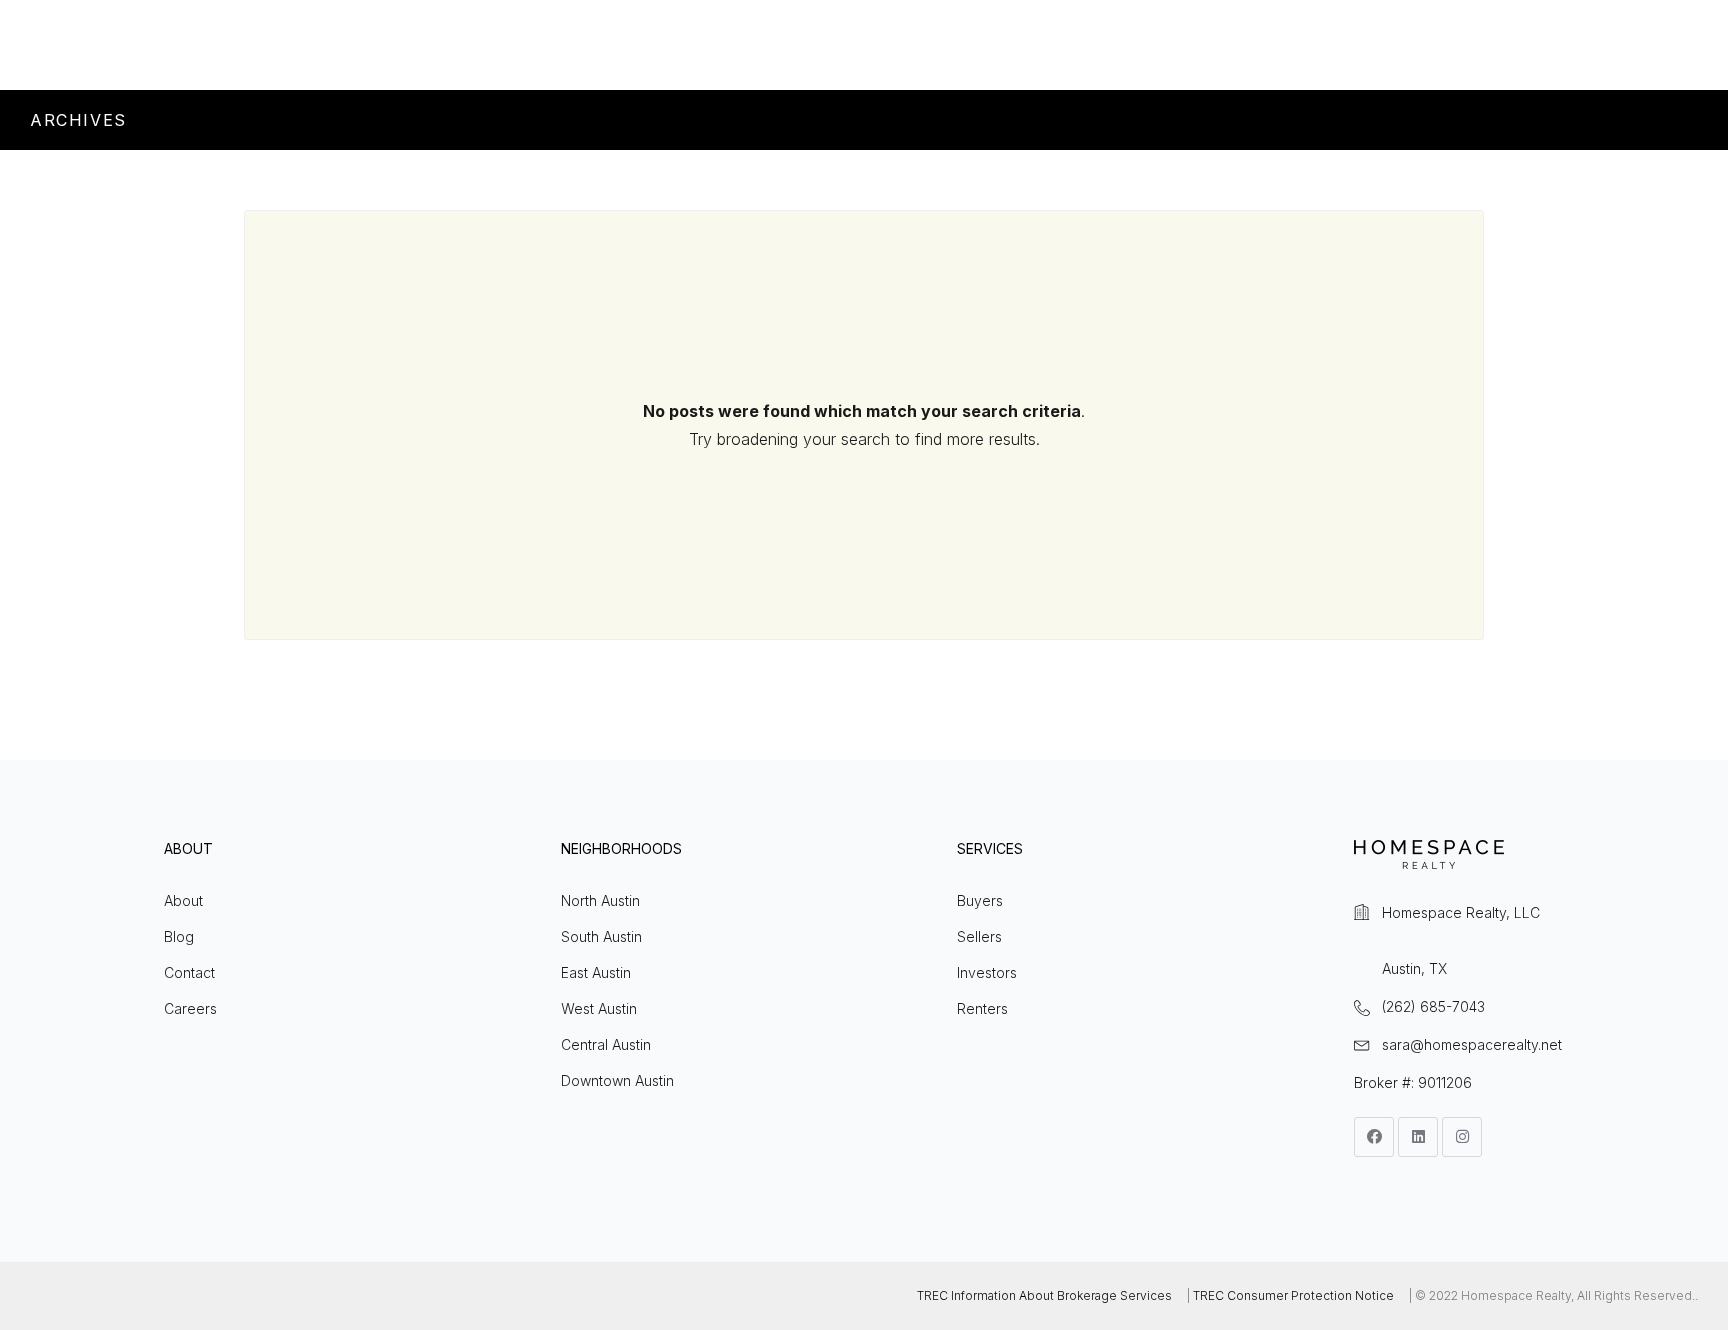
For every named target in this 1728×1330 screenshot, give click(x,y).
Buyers (980, 900)
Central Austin (606, 1044)
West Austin (599, 1008)
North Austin (600, 900)
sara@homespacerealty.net (1472, 1044)
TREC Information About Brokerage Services (1044, 1295)
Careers (190, 1008)
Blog (179, 936)
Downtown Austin (617, 1080)
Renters (982, 1008)
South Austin (601, 936)
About (183, 900)
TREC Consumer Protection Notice (1293, 1295)
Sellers (979, 936)
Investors (987, 972)
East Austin (596, 972)
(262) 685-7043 (1433, 1006)
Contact (189, 972)
